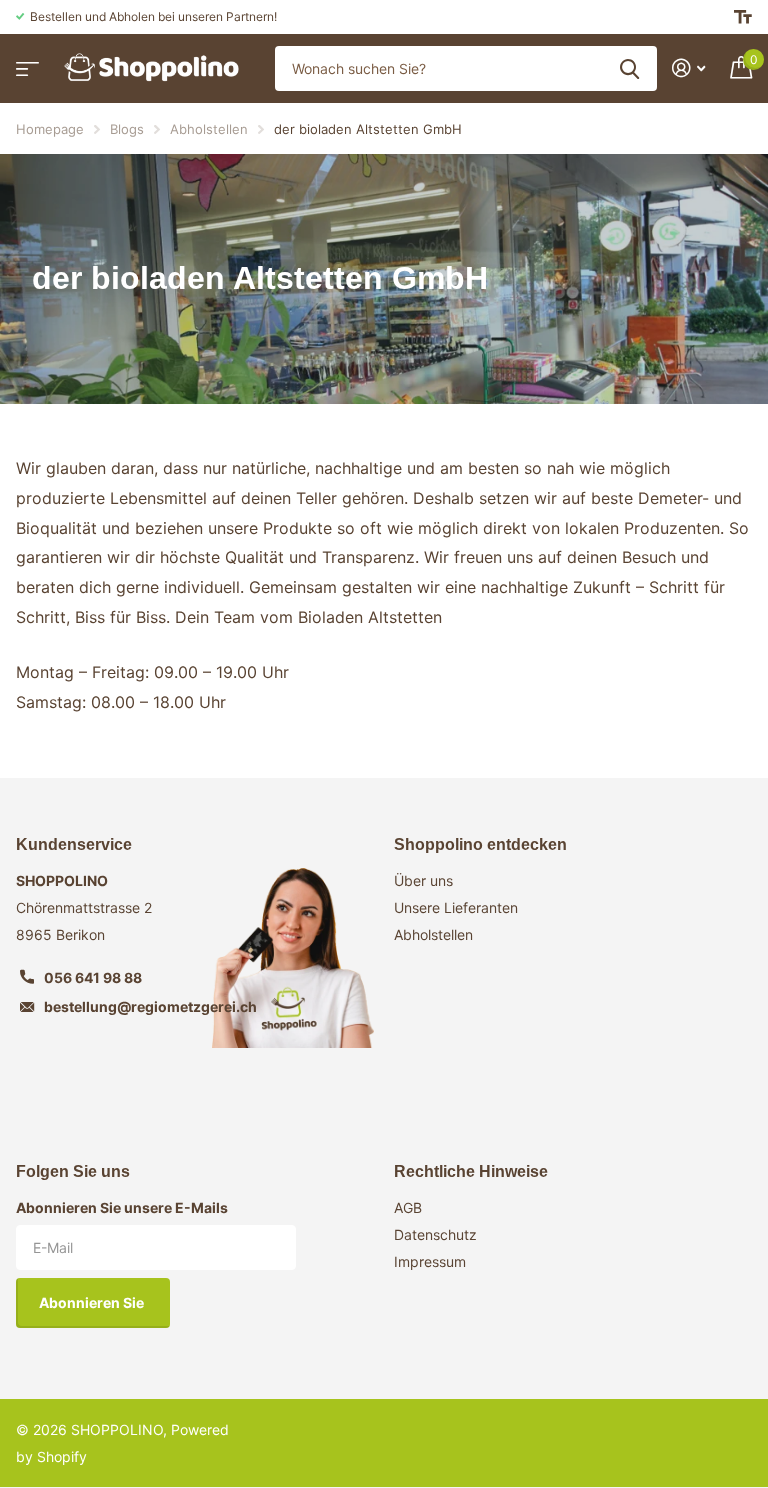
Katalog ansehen (25, 62)
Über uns (423, 880)
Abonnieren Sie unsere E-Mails (122, 1207)
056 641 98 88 (93, 977)
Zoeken (629, 68)
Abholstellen (209, 129)
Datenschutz (435, 1234)
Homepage (50, 129)
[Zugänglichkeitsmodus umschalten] (743, 17)
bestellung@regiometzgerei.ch (150, 1006)
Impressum (430, 1261)
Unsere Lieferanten (456, 907)
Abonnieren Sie (93, 1302)
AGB (408, 1207)
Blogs (127, 129)
